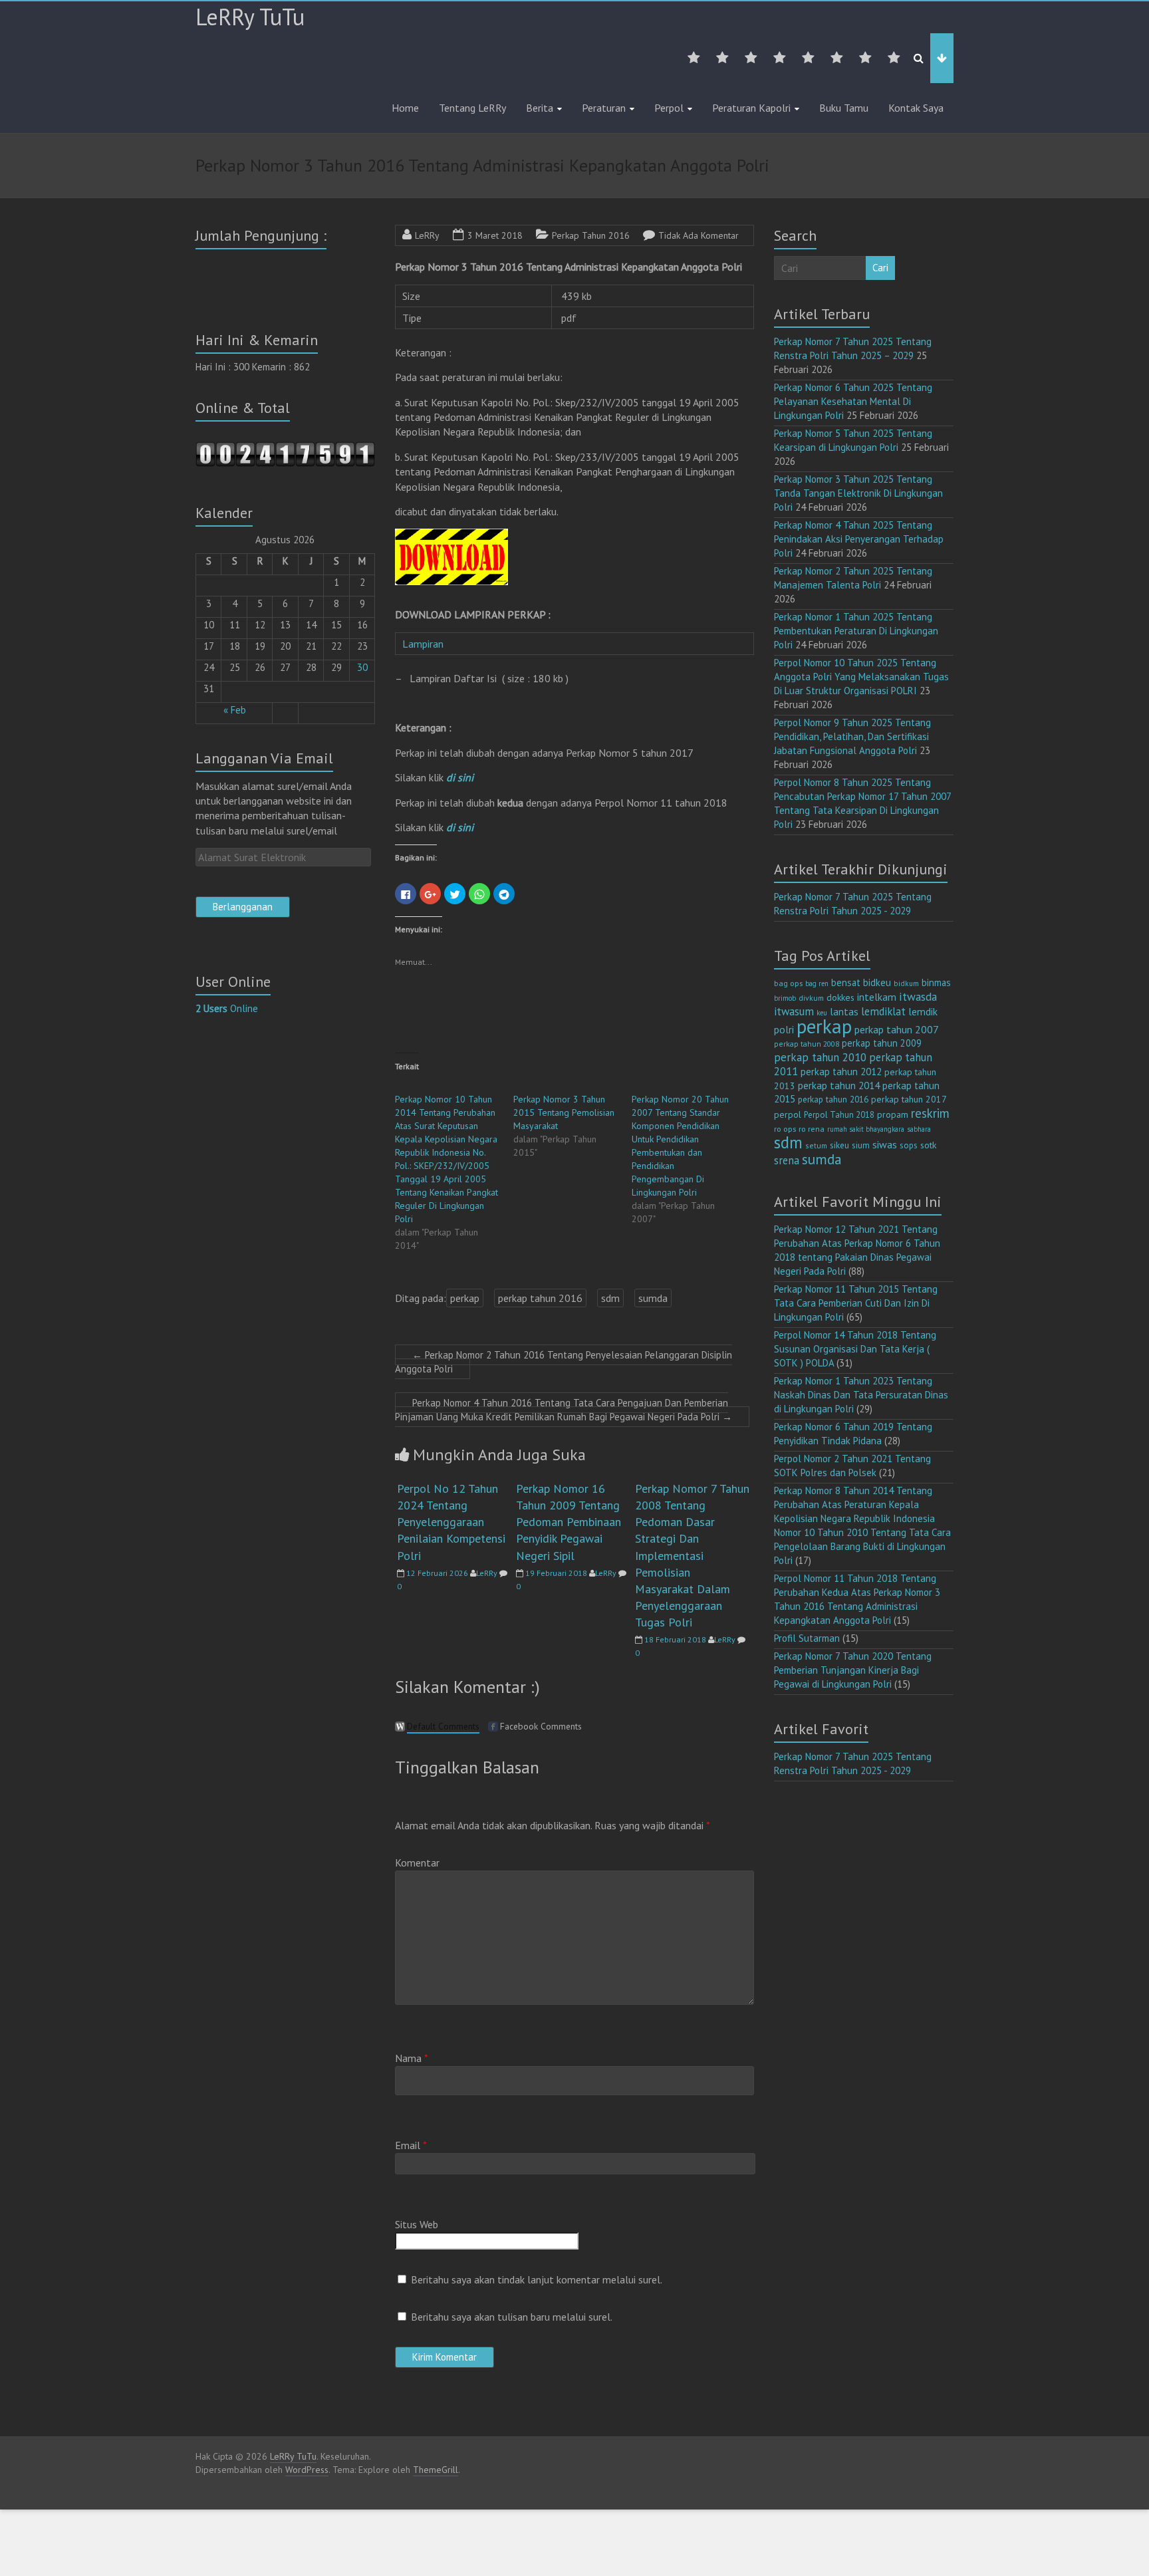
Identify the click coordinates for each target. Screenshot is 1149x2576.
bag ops (788, 983)
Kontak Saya (916, 108)
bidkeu (877, 982)
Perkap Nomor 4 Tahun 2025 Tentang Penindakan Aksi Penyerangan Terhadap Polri (859, 539)
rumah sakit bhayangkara (866, 1129)
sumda (653, 1298)
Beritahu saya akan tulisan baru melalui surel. (512, 2317)
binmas (936, 982)
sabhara (919, 1129)
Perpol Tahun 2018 (839, 1115)
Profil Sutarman (807, 1638)
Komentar (417, 1863)
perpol (788, 1114)
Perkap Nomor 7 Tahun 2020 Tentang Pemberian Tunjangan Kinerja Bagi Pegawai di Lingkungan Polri (853, 1670)
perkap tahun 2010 (820, 1057)
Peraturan (604, 108)
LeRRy (427, 235)
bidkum (906, 983)
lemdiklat (883, 1011)
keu (822, 1013)
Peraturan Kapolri (751, 108)
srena (787, 1160)
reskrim (930, 1113)
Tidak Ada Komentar (699, 235)
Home (405, 108)
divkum (811, 998)
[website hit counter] (285, 448)
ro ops (785, 1129)
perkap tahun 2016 (540, 1298)
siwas (885, 1144)
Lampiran (424, 644)
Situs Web (417, 2224)
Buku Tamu (844, 108)
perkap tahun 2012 (841, 1072)
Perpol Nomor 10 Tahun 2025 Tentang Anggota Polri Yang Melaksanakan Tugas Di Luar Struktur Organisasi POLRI (861, 677)
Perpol (669, 108)
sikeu (839, 1145)
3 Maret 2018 (495, 235)
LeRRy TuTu (250, 17)
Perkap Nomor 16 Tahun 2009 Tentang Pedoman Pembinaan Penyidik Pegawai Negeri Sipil (569, 1522)
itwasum (794, 1011)
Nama (412, 2058)
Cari (880, 268)
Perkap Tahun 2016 (591, 235)
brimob (785, 998)
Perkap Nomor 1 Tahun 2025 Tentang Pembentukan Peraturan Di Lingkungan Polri (856, 631)
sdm (610, 1298)
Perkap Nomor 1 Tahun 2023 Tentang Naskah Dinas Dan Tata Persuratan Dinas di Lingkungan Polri (861, 1395)
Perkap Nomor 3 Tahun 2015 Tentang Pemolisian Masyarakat (564, 1112)
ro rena (812, 1129)
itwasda (918, 996)
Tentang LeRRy (472, 108)
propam (893, 1114)
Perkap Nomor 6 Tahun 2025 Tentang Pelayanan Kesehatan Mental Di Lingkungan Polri (853, 401)
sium (861, 1145)
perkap (465, 1298)
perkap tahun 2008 (807, 1044)
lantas (844, 1011)
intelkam (877, 997)
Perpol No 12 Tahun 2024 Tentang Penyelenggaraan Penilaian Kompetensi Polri (451, 1522)
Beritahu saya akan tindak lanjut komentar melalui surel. (537, 2279)
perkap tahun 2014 (839, 1085)
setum (816, 1145)
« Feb (235, 710)
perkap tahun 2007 (897, 1029)
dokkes (840, 997)
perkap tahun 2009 (882, 1043)
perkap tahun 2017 (909, 1099)
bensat (846, 982)
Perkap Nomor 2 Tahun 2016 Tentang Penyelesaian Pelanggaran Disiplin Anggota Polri (564, 1362)
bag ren (817, 983)
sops (909, 1145)
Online (227, 1008)
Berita (540, 108)
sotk (929, 1145)
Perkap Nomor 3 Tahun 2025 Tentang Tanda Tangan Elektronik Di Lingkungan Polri (858, 493)
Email (411, 2145)
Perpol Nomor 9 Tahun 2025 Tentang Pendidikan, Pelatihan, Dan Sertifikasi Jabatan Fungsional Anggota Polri (852, 736)
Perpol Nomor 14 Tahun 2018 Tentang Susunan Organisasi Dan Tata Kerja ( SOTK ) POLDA (855, 1349)
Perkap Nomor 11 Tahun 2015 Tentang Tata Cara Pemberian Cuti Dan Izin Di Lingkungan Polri (856, 1303)
